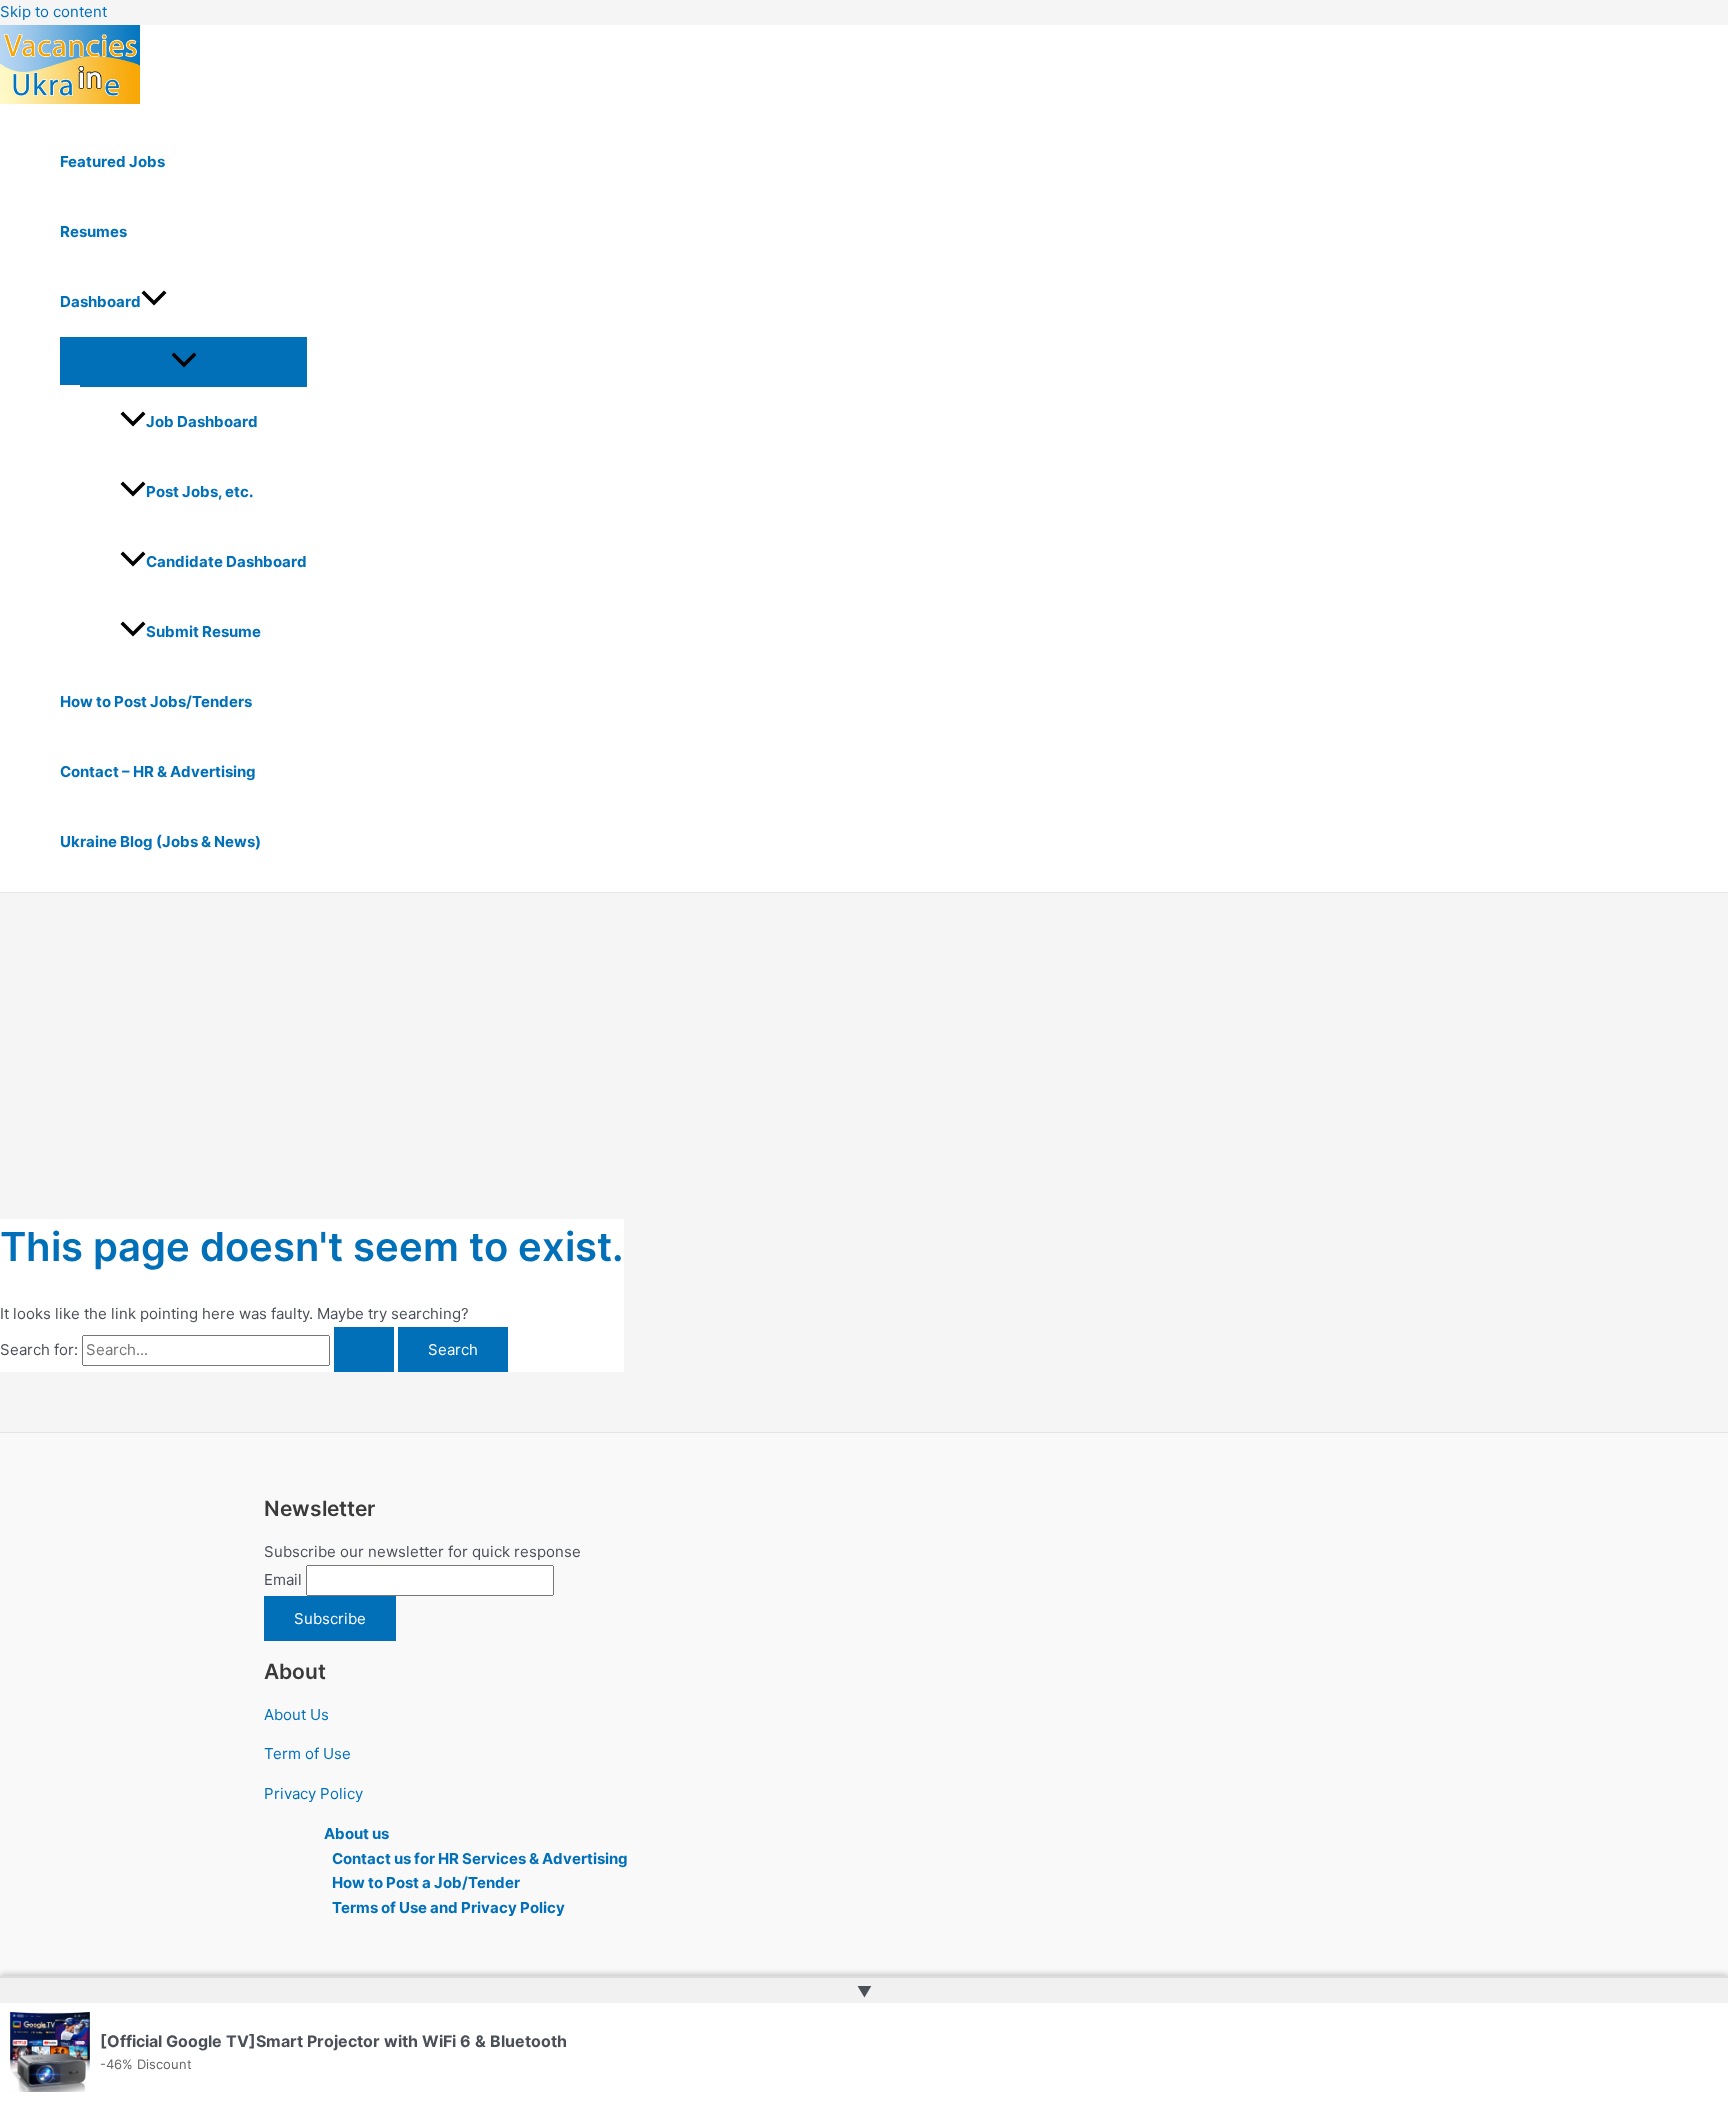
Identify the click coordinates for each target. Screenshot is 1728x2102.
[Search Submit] (364, 1349)
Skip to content (53, 11)
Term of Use (307, 1753)
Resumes (93, 231)
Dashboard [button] (100, 301)
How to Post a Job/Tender (426, 1882)
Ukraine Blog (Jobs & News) (160, 841)
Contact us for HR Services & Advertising (480, 1858)
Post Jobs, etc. (199, 491)
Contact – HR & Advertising (158, 771)
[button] (154, 302)
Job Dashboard (202, 421)
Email (283, 1579)
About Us (296, 1714)
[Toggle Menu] (183, 361)
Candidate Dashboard (226, 561)
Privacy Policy (313, 1793)
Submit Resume (203, 631)
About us (356, 1833)
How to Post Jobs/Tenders (156, 701)
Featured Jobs (112, 161)
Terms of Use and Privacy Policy (448, 1907)
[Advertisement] (864, 1043)
